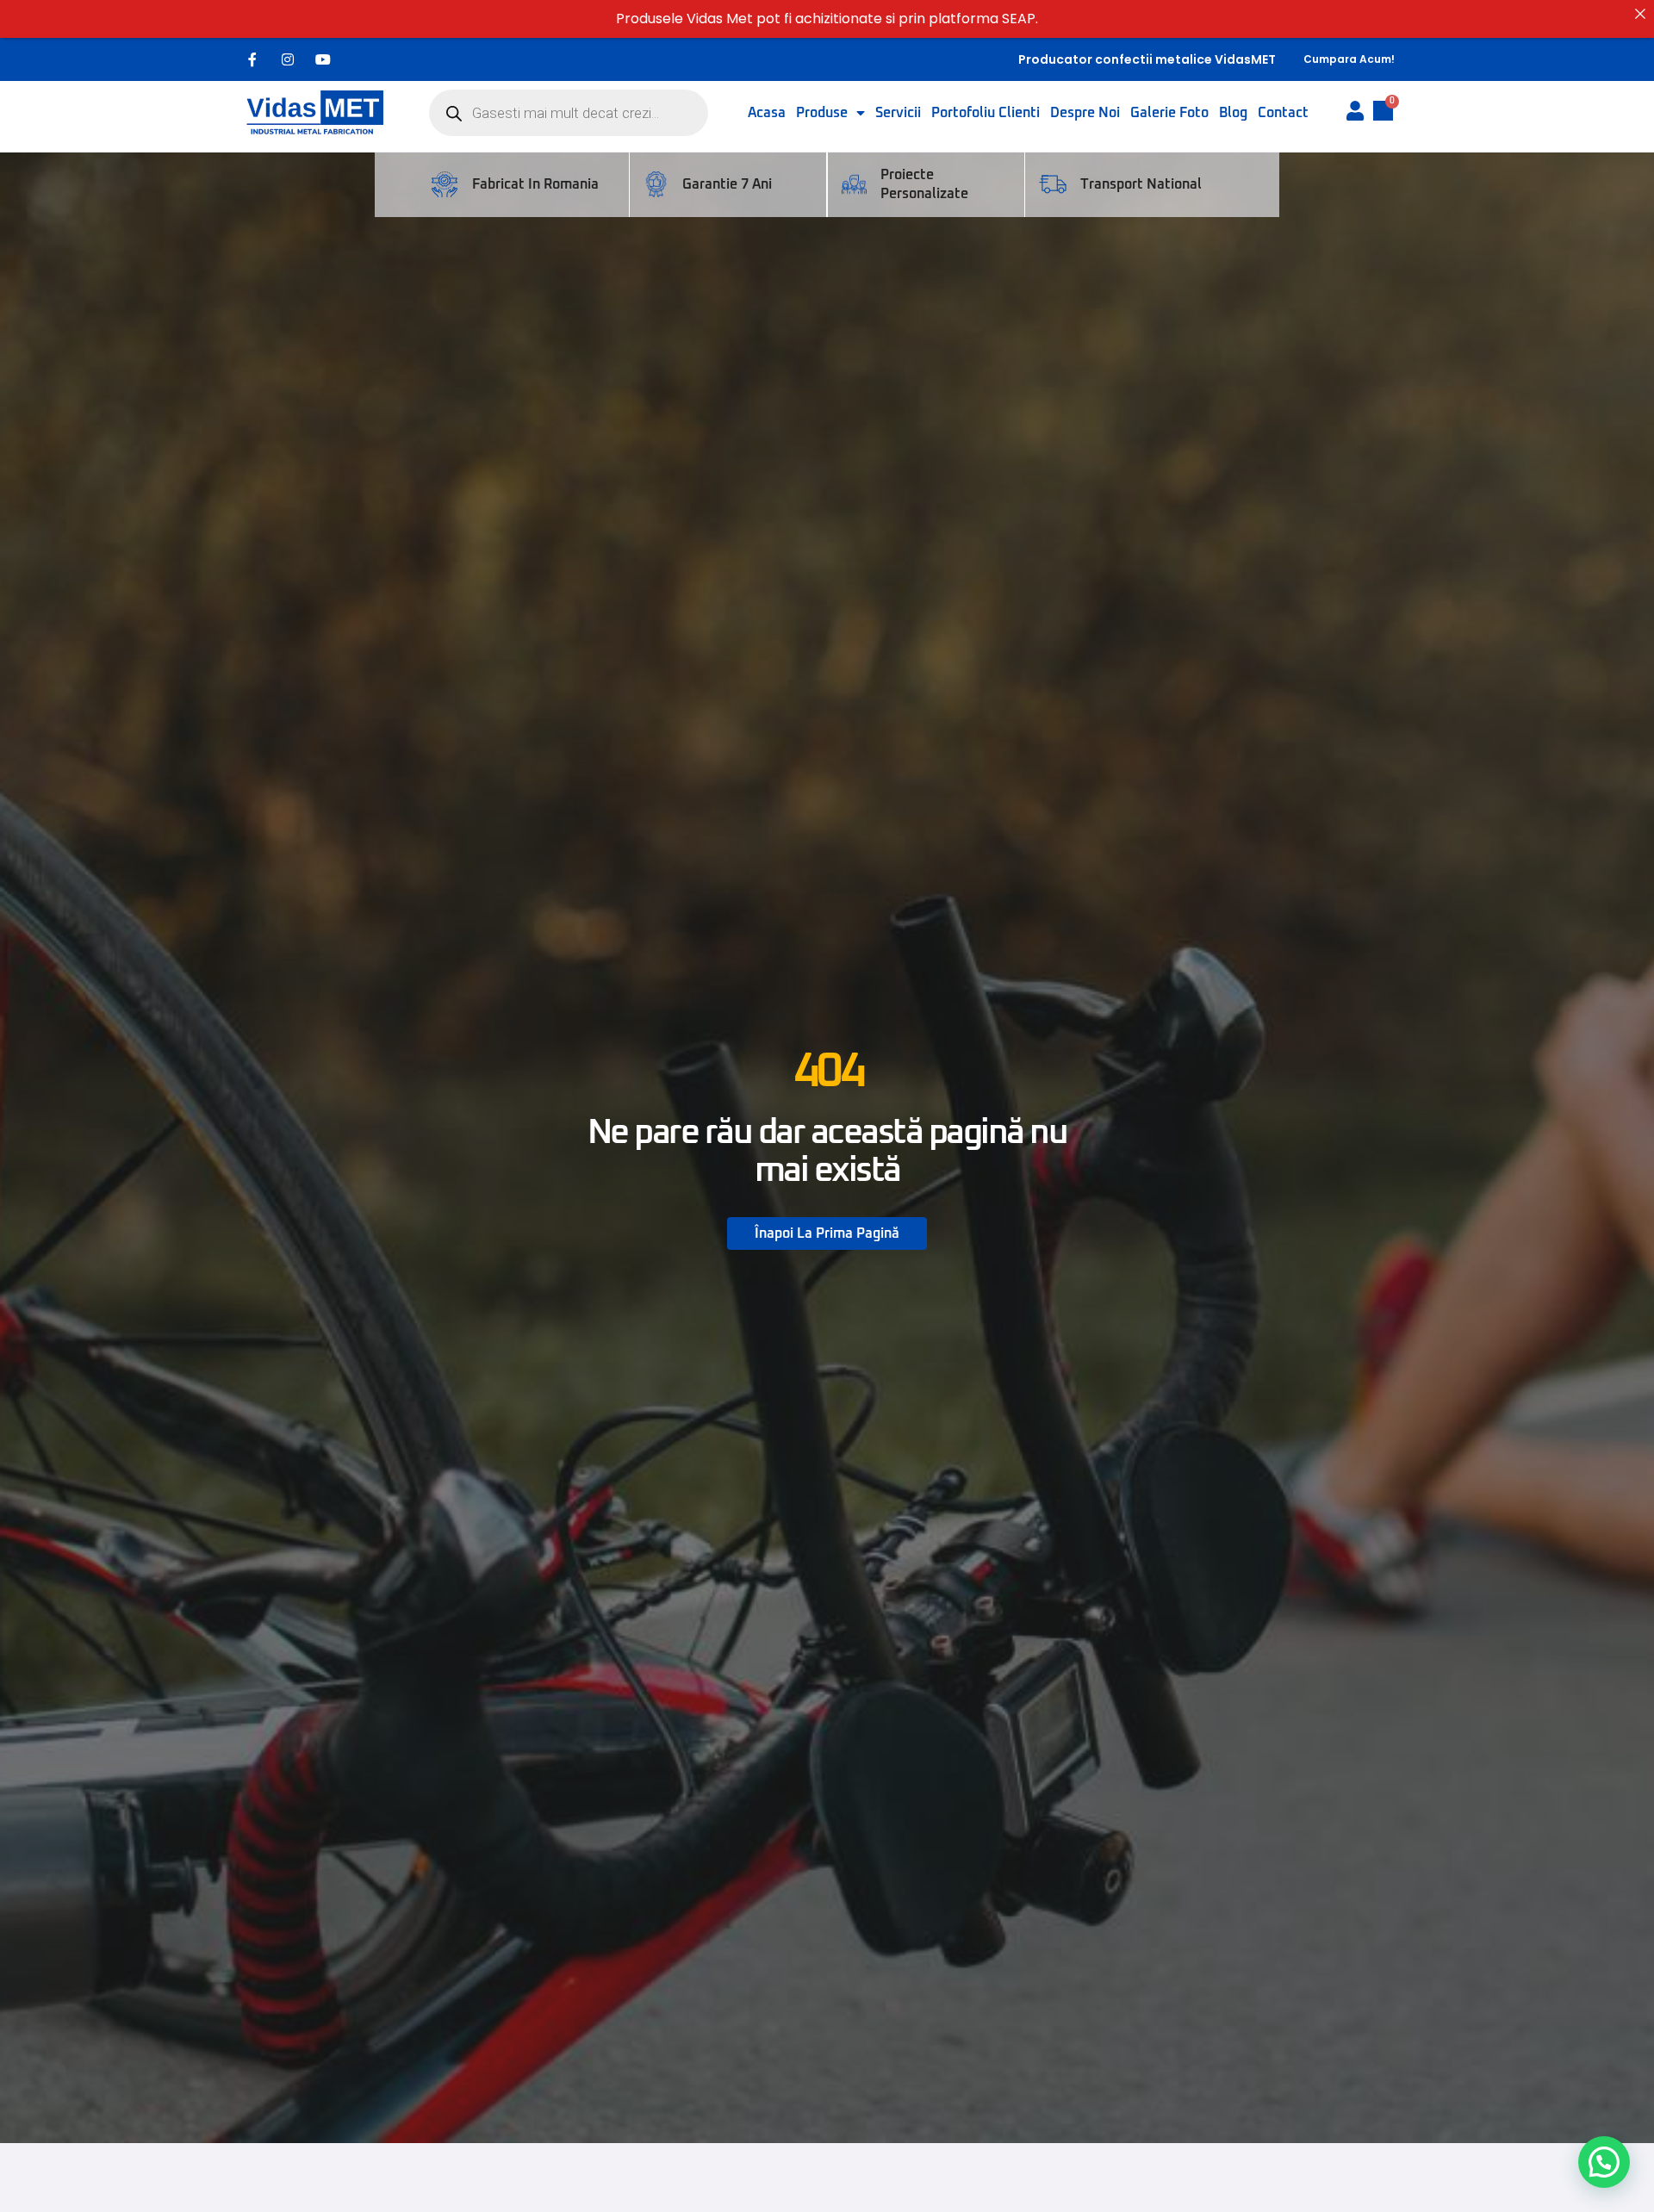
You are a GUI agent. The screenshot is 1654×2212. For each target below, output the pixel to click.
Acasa (767, 113)
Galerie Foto (1169, 113)
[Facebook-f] (252, 59)
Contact (1283, 113)
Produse (822, 113)
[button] (1604, 2162)
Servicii (898, 113)
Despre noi (1085, 113)
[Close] (1640, 14)
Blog (1233, 113)
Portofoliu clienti (986, 113)
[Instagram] (288, 59)
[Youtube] (323, 59)
